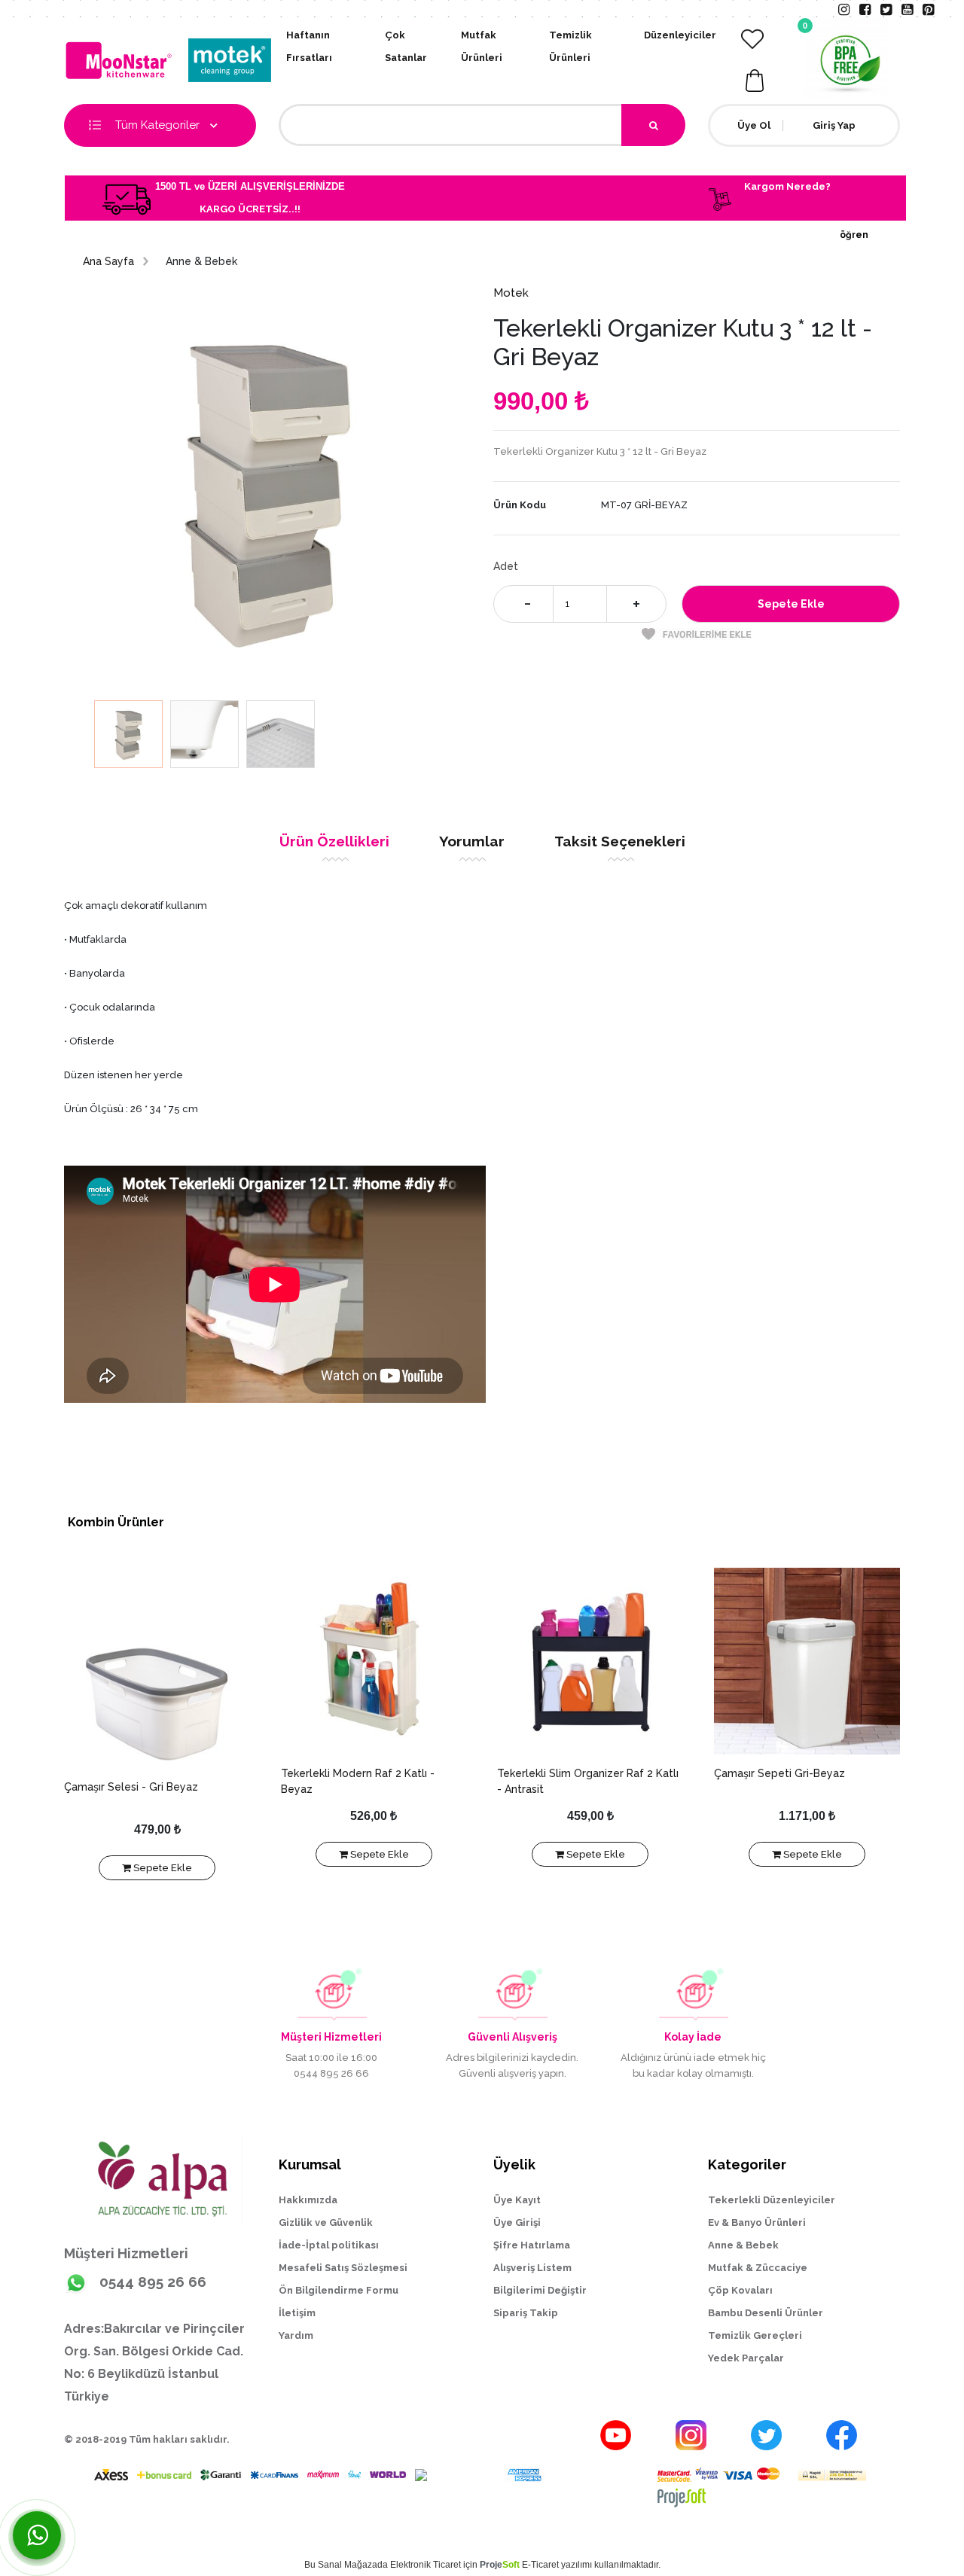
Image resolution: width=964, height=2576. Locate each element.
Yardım (296, 2335)
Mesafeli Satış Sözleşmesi (343, 2268)
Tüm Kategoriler (159, 125)
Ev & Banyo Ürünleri (757, 2222)
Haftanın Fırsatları (309, 46)
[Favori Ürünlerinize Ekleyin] (697, 634)
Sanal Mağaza (348, 2565)
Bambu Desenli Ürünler (766, 2313)
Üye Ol (754, 125)
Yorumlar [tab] (472, 841)
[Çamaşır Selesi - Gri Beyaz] (157, 1668)
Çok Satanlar (406, 46)
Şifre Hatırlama (532, 2245)
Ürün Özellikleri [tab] (334, 841)
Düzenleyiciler (680, 35)
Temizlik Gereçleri (755, 2335)
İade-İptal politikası (329, 2245)
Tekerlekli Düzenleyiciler (772, 2200)
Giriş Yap (834, 125)
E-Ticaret (540, 2565)
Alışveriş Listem (532, 2268)
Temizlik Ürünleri (570, 46)
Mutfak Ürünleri (482, 46)
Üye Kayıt (517, 2200)
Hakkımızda (308, 2200)
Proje (500, 2565)
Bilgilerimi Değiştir (540, 2290)
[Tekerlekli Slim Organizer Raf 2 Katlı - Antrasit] (590, 1661)
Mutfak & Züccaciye (758, 2268)
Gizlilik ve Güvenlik (326, 2222)
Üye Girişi (517, 2222)
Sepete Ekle (162, 1868)
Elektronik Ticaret (426, 2565)
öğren (854, 235)
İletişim (297, 2313)
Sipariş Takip (526, 2313)
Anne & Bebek (743, 2245)
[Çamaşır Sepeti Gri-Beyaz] (807, 1661)
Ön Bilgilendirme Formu (339, 2290)
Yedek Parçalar (746, 2358)
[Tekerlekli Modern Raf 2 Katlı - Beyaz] (374, 1661)
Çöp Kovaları (740, 2290)
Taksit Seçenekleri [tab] (620, 841)
